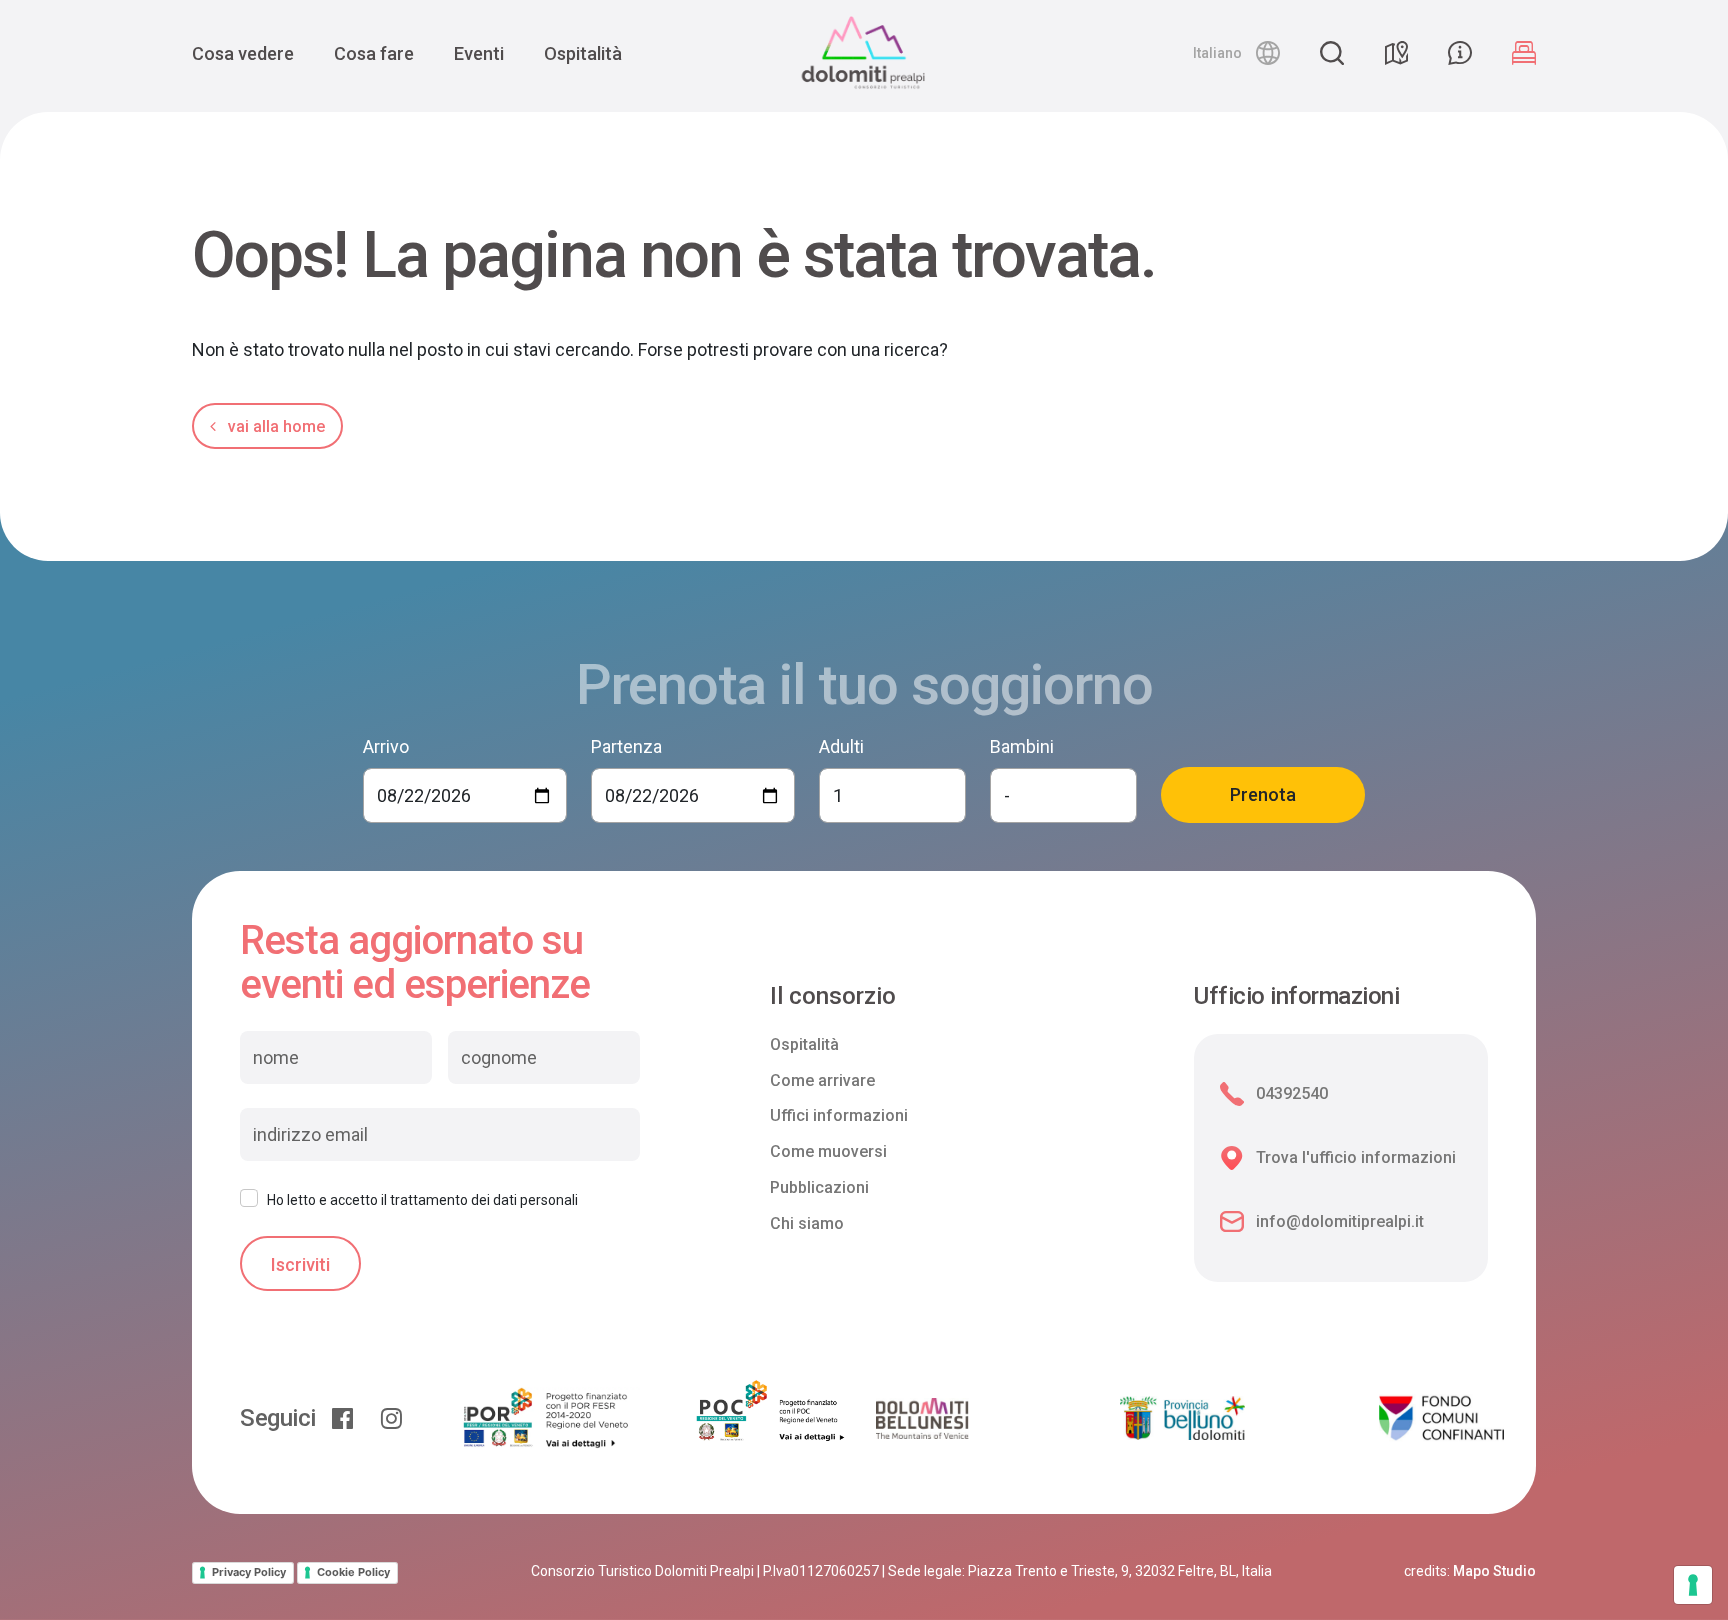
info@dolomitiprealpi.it (1340, 1221)
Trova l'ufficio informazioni (1356, 1157)
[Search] (1332, 53)
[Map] (1396, 53)
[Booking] (1524, 53)
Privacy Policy (249, 1572)
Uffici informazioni (839, 1115)
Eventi (479, 53)
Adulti (841, 746)
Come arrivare (822, 1080)
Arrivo (386, 746)
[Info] (1460, 53)
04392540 (1292, 1093)
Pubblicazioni (819, 1187)
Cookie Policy (353, 1572)
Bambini (1022, 746)
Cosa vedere (243, 53)
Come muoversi (828, 1151)
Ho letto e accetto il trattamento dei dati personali (422, 1200)
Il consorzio (833, 996)
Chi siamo (807, 1223)
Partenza (626, 746)
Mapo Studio (1494, 1571)
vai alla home (274, 426)
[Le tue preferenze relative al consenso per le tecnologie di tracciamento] (1693, 1585)
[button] (1236, 53)
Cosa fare (374, 53)
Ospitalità (583, 53)
